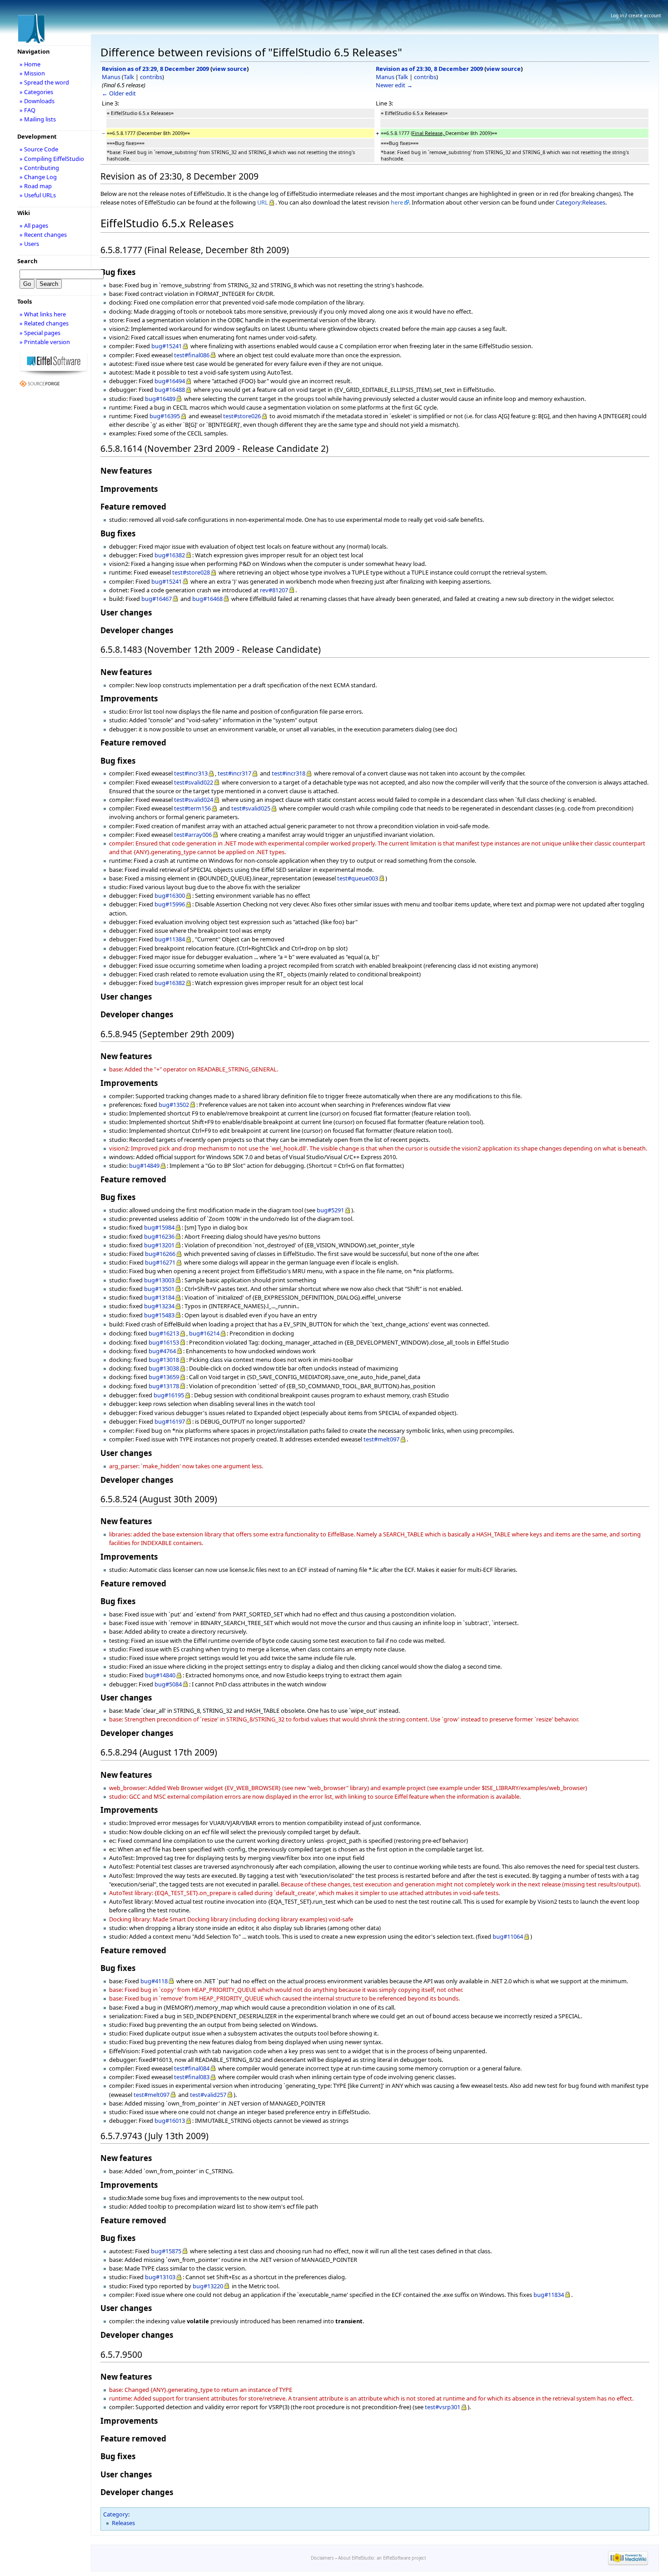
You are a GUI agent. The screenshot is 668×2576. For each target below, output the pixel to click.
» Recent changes (43, 235)
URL (263, 202)
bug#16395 (165, 416)
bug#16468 (207, 599)
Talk (129, 77)
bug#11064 (508, 1936)
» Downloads (37, 101)
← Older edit (119, 93)
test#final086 (192, 355)
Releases (123, 2523)
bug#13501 (159, 1289)
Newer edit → (394, 85)
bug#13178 (164, 1386)
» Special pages (40, 333)
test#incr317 (234, 773)
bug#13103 (160, 2277)
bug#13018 (164, 1360)
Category (116, 2514)
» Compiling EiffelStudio (52, 159)
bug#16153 (164, 1342)
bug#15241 (167, 346)
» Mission (32, 73)
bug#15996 (170, 904)
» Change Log (38, 177)
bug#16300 (170, 895)
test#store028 (191, 572)
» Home (30, 64)
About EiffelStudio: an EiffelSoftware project (382, 2558)
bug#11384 (170, 939)
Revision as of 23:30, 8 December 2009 (429, 69)
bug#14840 (160, 1675)
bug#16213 (164, 1333)
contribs (151, 77)
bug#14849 (144, 1165)
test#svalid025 (251, 808)
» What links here (43, 314)
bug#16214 (204, 1333)
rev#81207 (274, 590)
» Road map (36, 186)
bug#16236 (159, 1236)
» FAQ (27, 110)
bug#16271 (160, 1262)
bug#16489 (160, 399)
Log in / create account (636, 15)
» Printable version (45, 342)
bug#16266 (160, 1254)
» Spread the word (44, 82)
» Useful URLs (38, 195)
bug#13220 (208, 2286)
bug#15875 (166, 2251)
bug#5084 (168, 1684)
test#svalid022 (194, 782)
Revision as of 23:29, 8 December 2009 (155, 69)
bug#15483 (159, 1315)
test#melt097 (381, 1439)
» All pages (34, 225)
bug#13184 (159, 1297)
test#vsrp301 (443, 2407)
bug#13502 (174, 1105)
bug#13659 (164, 1377)
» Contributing (39, 168)
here (397, 202)
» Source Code (39, 149)
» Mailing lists (38, 119)
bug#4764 (162, 1351)
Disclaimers (322, 2558)
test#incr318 (289, 773)
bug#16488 (170, 390)
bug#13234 (159, 1306)
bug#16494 (170, 381)
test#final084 (192, 2068)
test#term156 (192, 808)
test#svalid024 (194, 800)
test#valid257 (208, 2095)
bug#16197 (170, 1421)
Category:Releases (581, 202)
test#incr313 (191, 773)
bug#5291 (330, 1210)
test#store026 (242, 416)
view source (229, 69)
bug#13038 (164, 1368)
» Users (29, 244)
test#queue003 (358, 878)
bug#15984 (159, 1227)
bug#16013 (170, 2121)
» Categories (36, 92)
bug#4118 (154, 1981)
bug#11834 (549, 2295)
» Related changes (44, 323)
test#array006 (193, 835)
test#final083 (192, 2077)
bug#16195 (169, 1395)
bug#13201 (159, 1245)
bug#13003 (159, 1280)
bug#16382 (170, 555)
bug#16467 (157, 599)
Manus (111, 77)
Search (27, 261)
